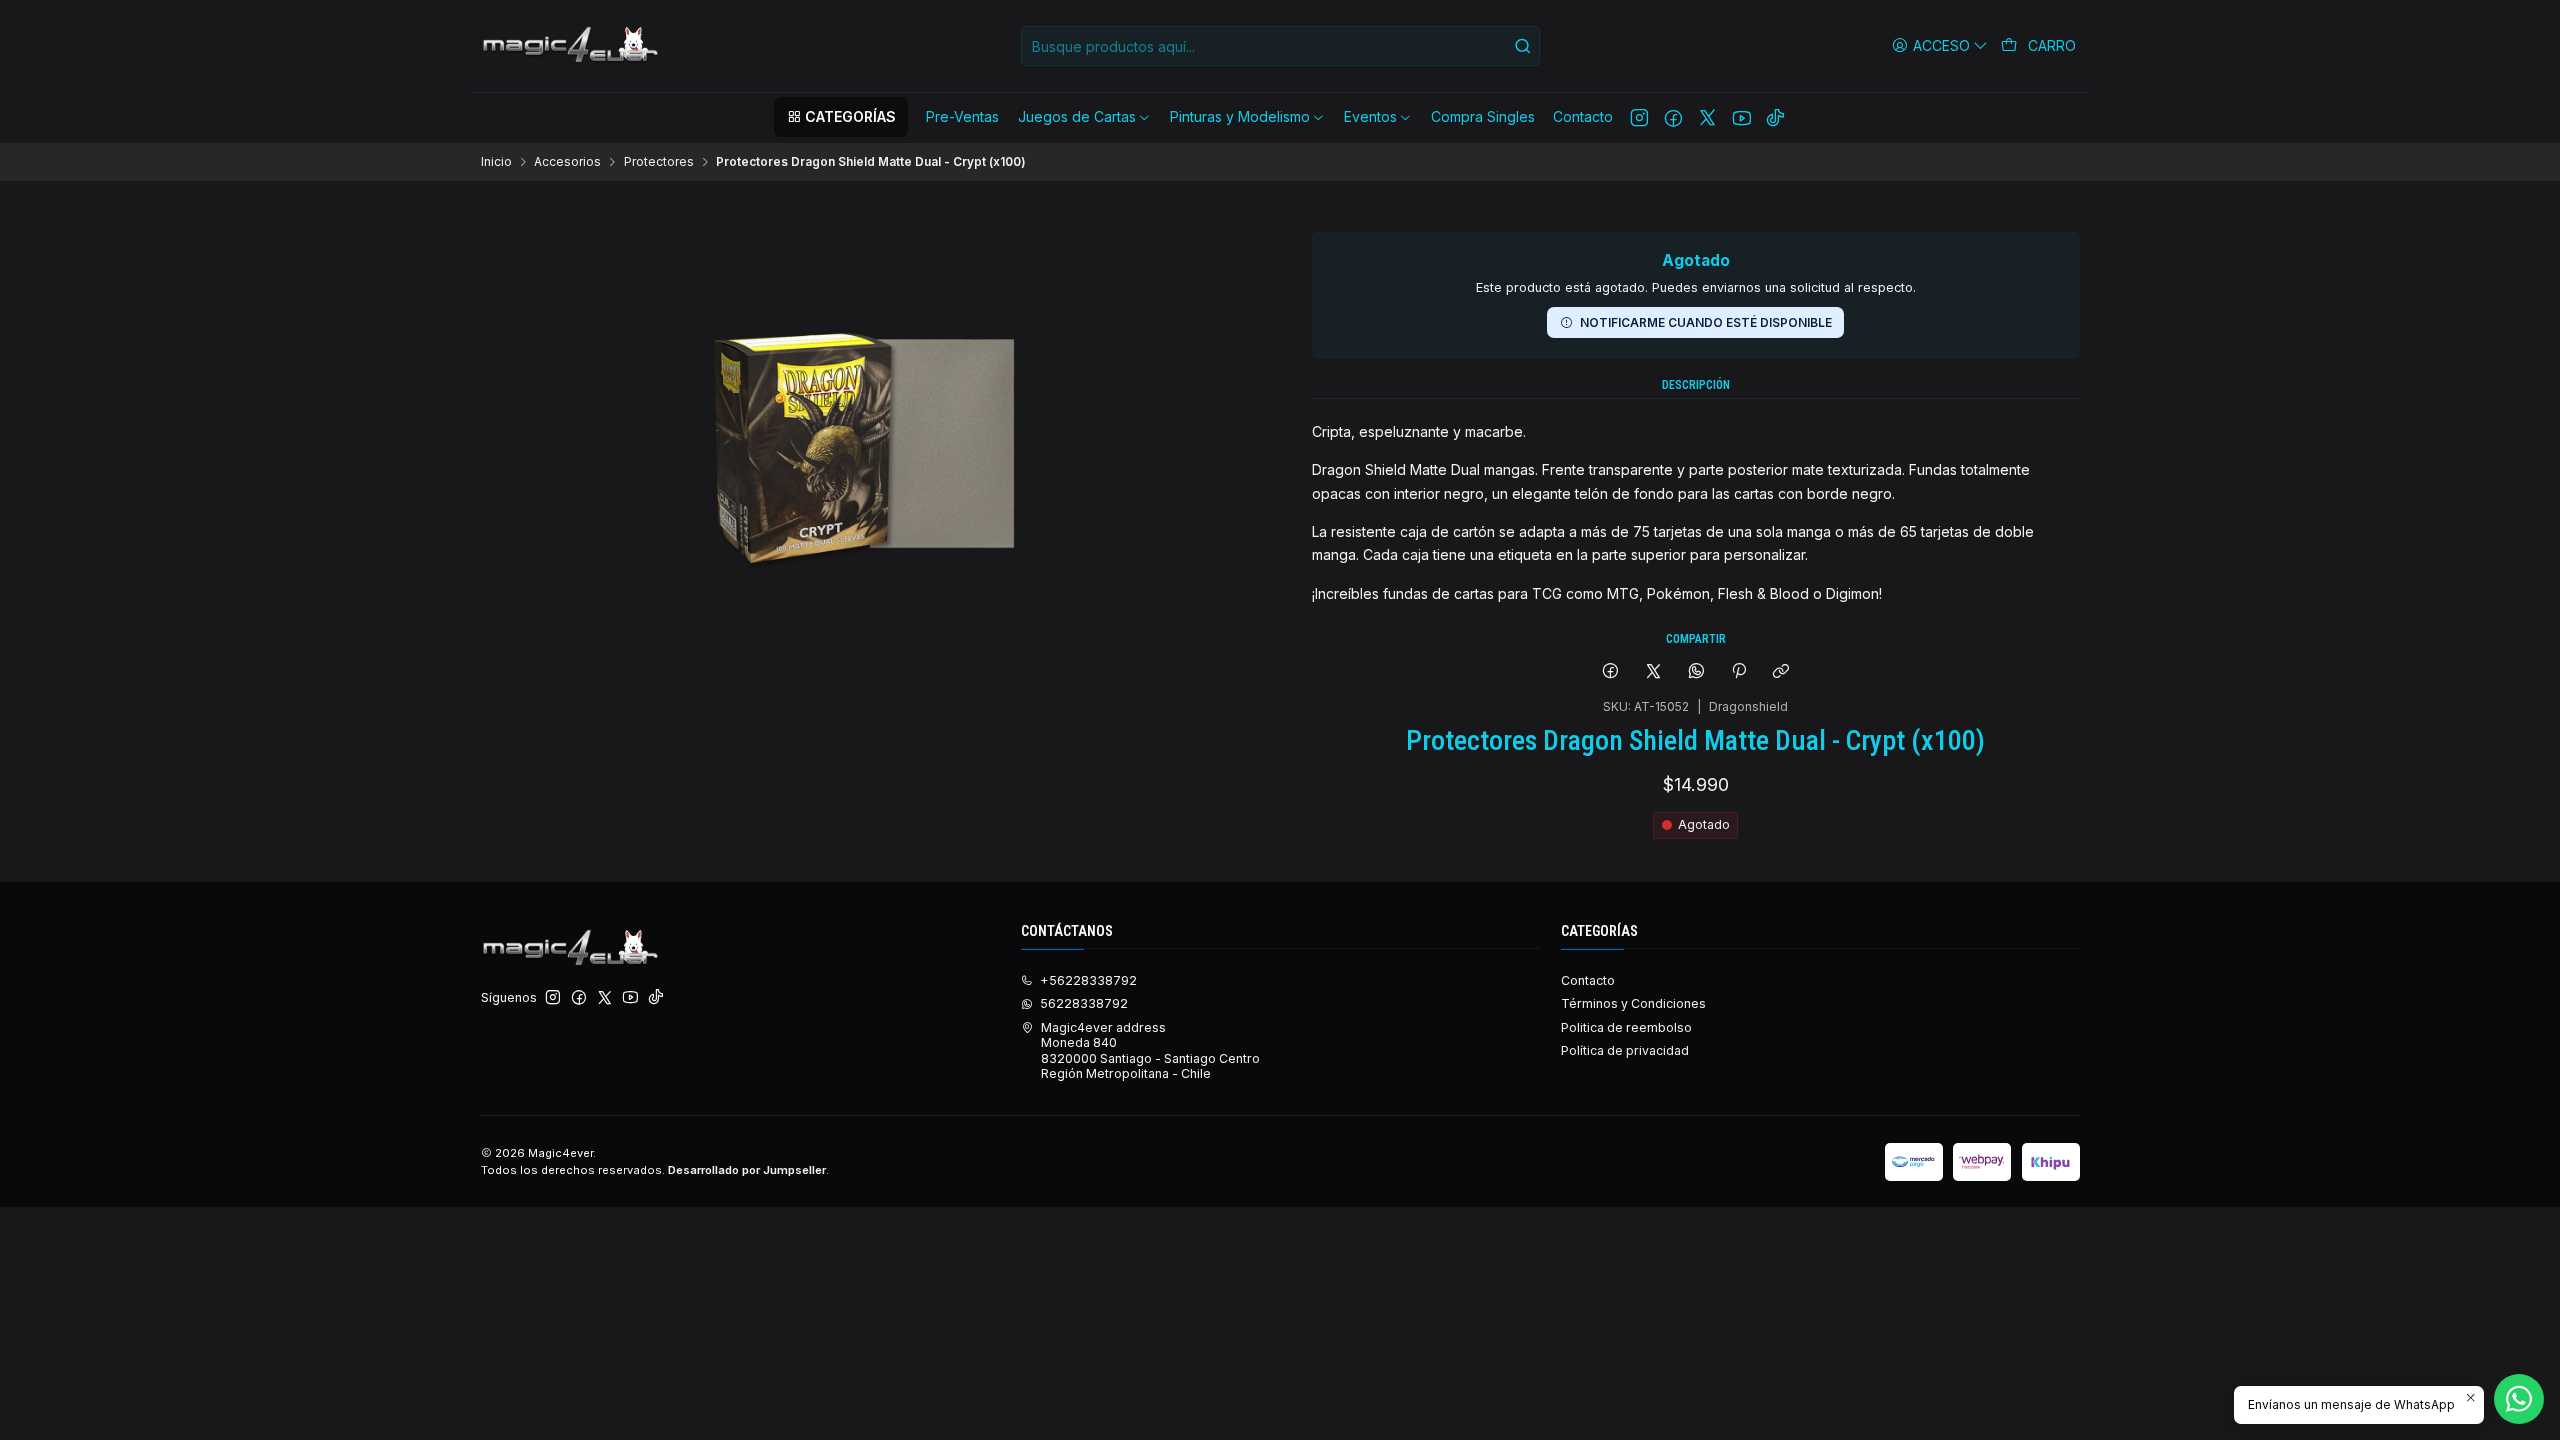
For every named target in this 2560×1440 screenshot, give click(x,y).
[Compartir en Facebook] (1611, 672)
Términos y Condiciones (1633, 1003)
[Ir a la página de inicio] (572, 46)
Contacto (1588, 980)
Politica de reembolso (1626, 1027)
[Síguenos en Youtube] (1741, 117)
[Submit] (1523, 46)
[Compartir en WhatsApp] (1696, 672)
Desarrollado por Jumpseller (747, 1170)
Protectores (659, 162)
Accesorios (567, 162)
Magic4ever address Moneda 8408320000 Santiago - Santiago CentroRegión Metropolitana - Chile (1150, 1050)
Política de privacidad (1625, 1050)
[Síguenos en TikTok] (1775, 117)
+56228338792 (1088, 980)
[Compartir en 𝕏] (1654, 672)
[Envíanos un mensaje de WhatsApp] (2519, 1399)
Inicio (496, 162)
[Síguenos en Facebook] (1673, 117)
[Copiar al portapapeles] (1781, 672)
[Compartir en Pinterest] (1739, 672)
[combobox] (1280, 46)
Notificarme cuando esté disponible (1706, 322)
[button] (841, 117)
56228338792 (1084, 1003)
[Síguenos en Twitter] (1707, 117)
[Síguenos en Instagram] (1639, 117)
